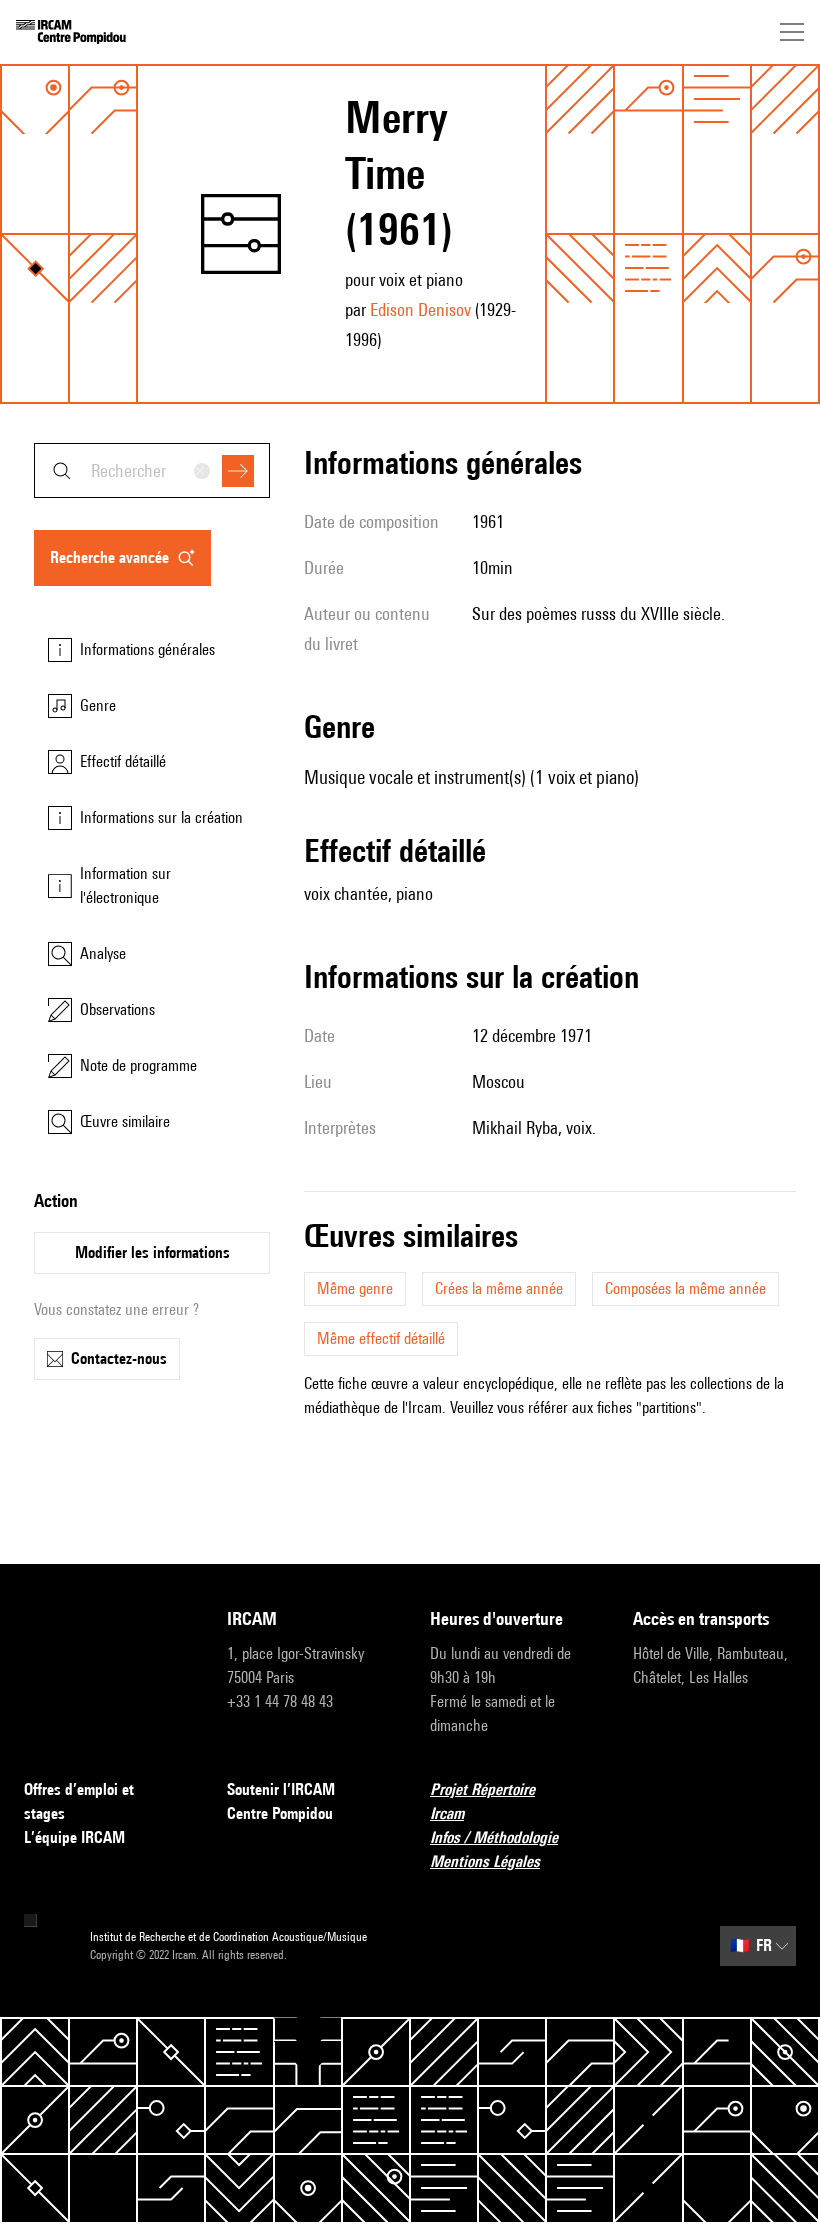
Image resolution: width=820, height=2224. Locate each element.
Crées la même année (499, 1288)
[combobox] (152, 470)
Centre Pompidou (280, 1813)
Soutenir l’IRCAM (281, 1789)
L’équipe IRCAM (74, 1837)
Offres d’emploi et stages (79, 1801)
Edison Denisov (420, 309)
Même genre (355, 1288)
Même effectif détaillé (381, 1338)
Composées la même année (685, 1288)
